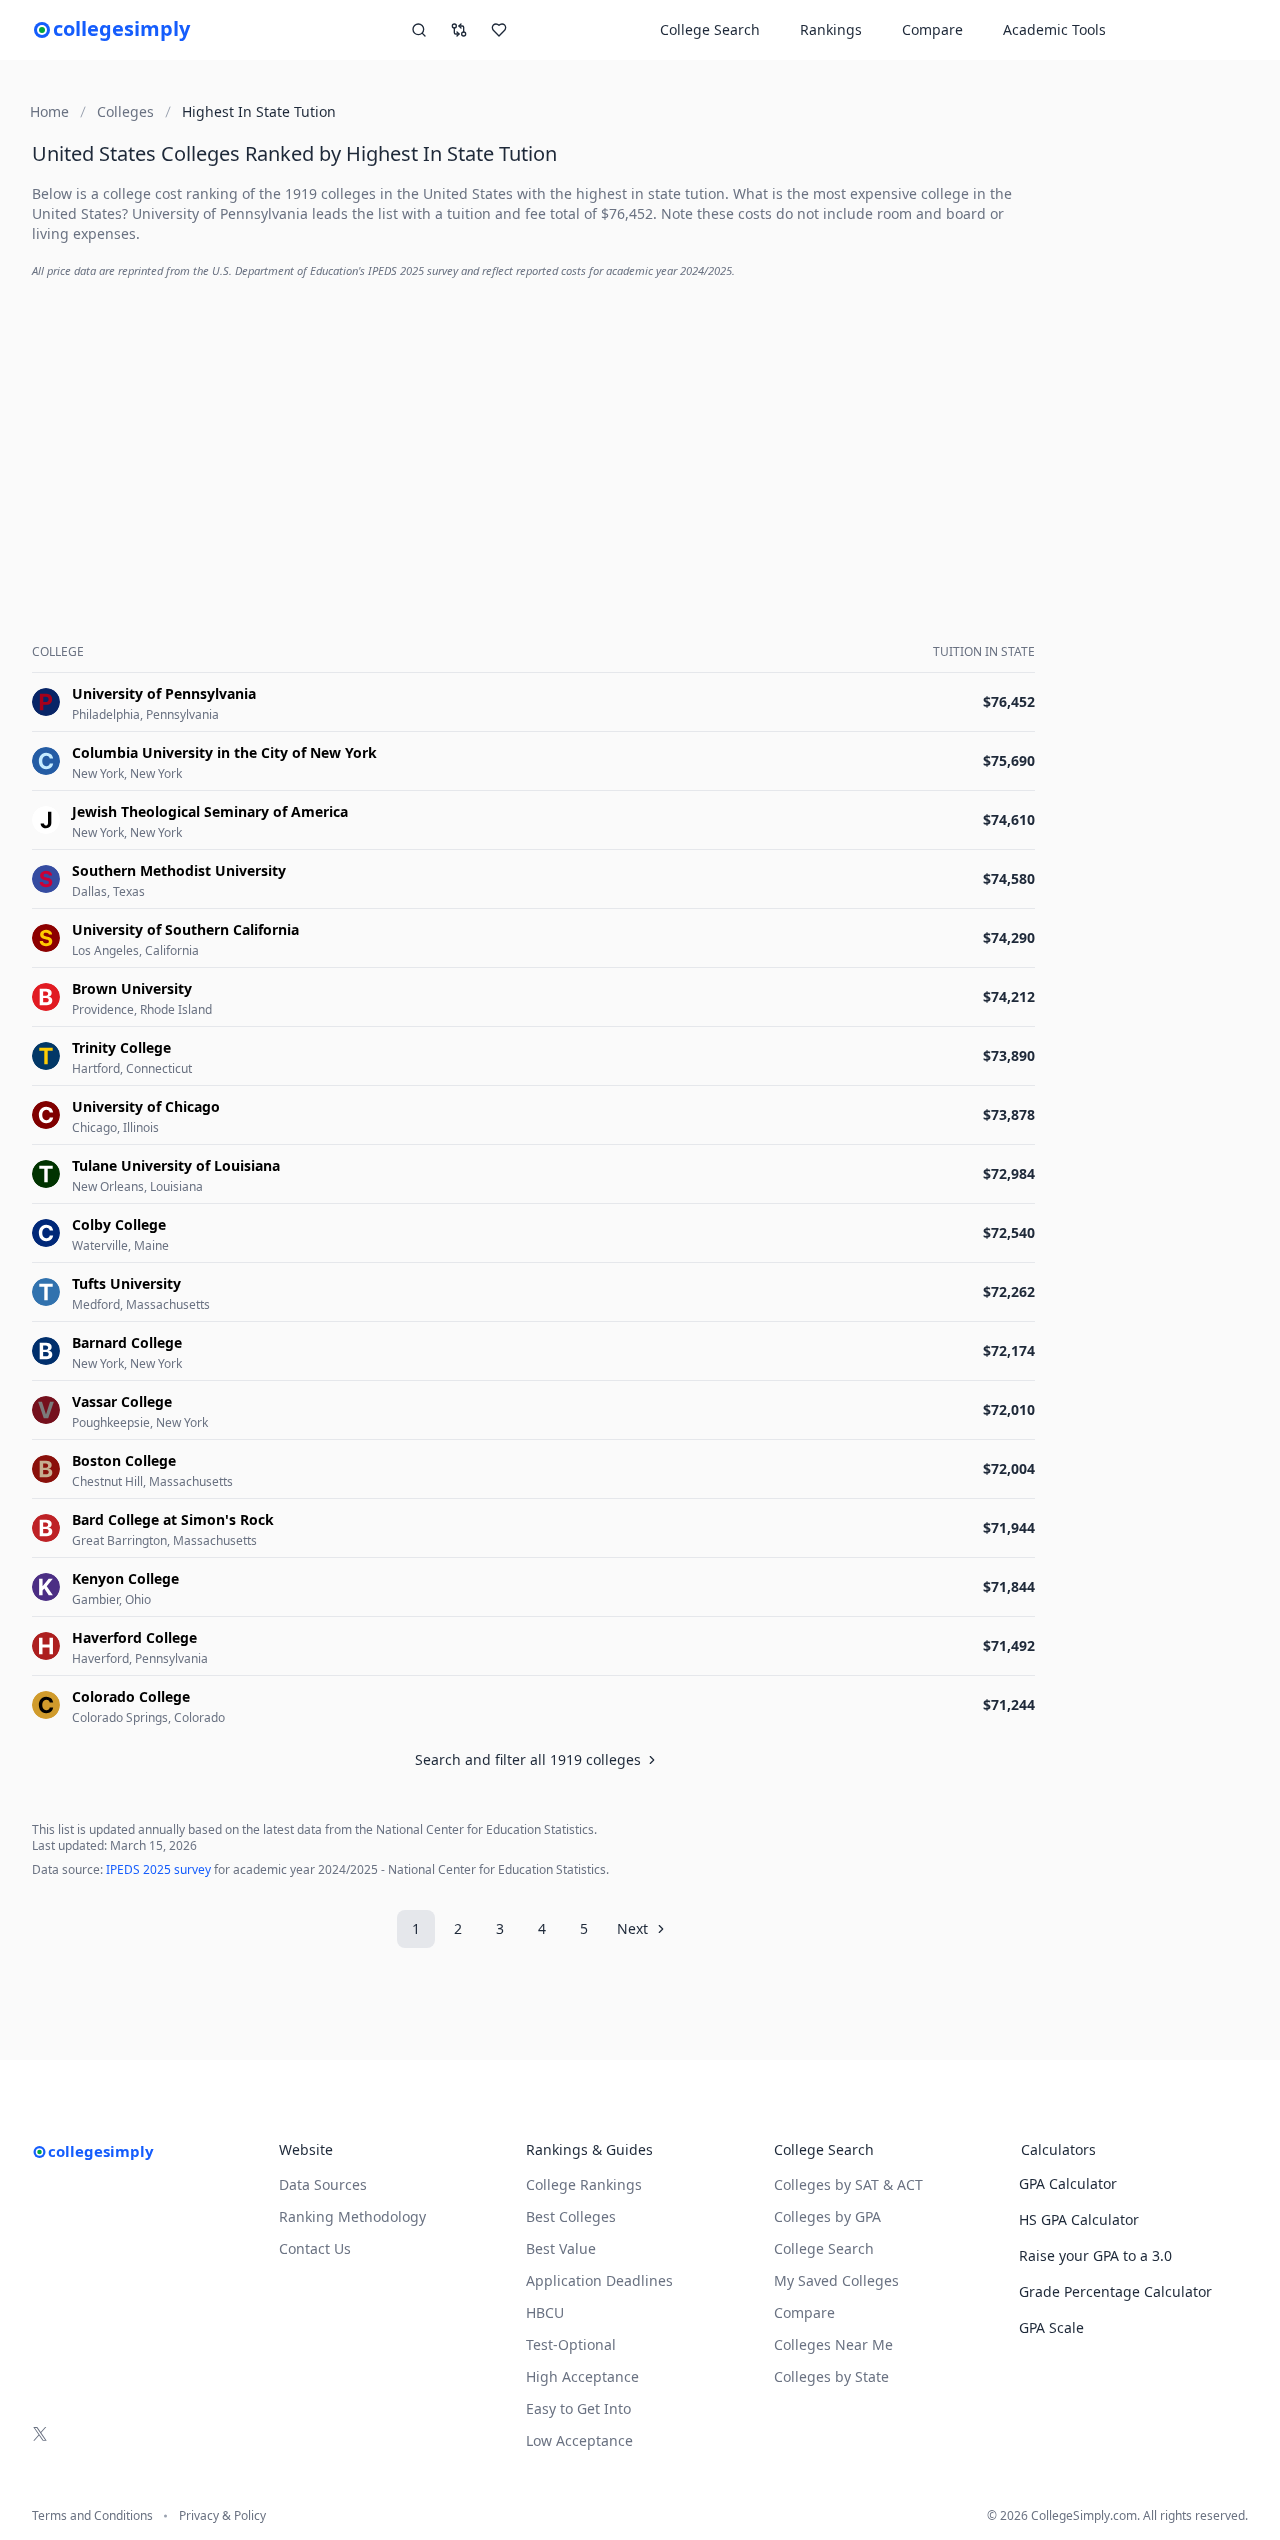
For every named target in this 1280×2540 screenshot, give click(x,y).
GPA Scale (1051, 2327)
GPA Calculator (1068, 2183)
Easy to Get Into (578, 2408)
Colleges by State (831, 2376)
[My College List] (499, 30)
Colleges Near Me (833, 2344)
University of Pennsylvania (220, 213)
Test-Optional (571, 2344)
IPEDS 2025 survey (158, 1869)
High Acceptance (582, 2376)
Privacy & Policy (222, 2516)
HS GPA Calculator (1079, 2219)
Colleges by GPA (827, 2216)
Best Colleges (571, 2216)
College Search (824, 2248)
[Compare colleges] (459, 30)
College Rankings (584, 2184)
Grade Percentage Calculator (1115, 2291)
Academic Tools (1054, 29)
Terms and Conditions (92, 2516)
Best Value (561, 2248)
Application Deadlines (599, 2280)
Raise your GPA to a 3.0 (1095, 2255)
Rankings (831, 29)
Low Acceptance (579, 2440)
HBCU (545, 2312)
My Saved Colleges (836, 2280)
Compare (932, 29)
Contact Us (315, 2248)
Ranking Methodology (352, 2216)
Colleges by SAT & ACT (848, 2184)
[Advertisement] (537, 436)
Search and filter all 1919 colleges (528, 1759)
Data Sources (323, 2184)
